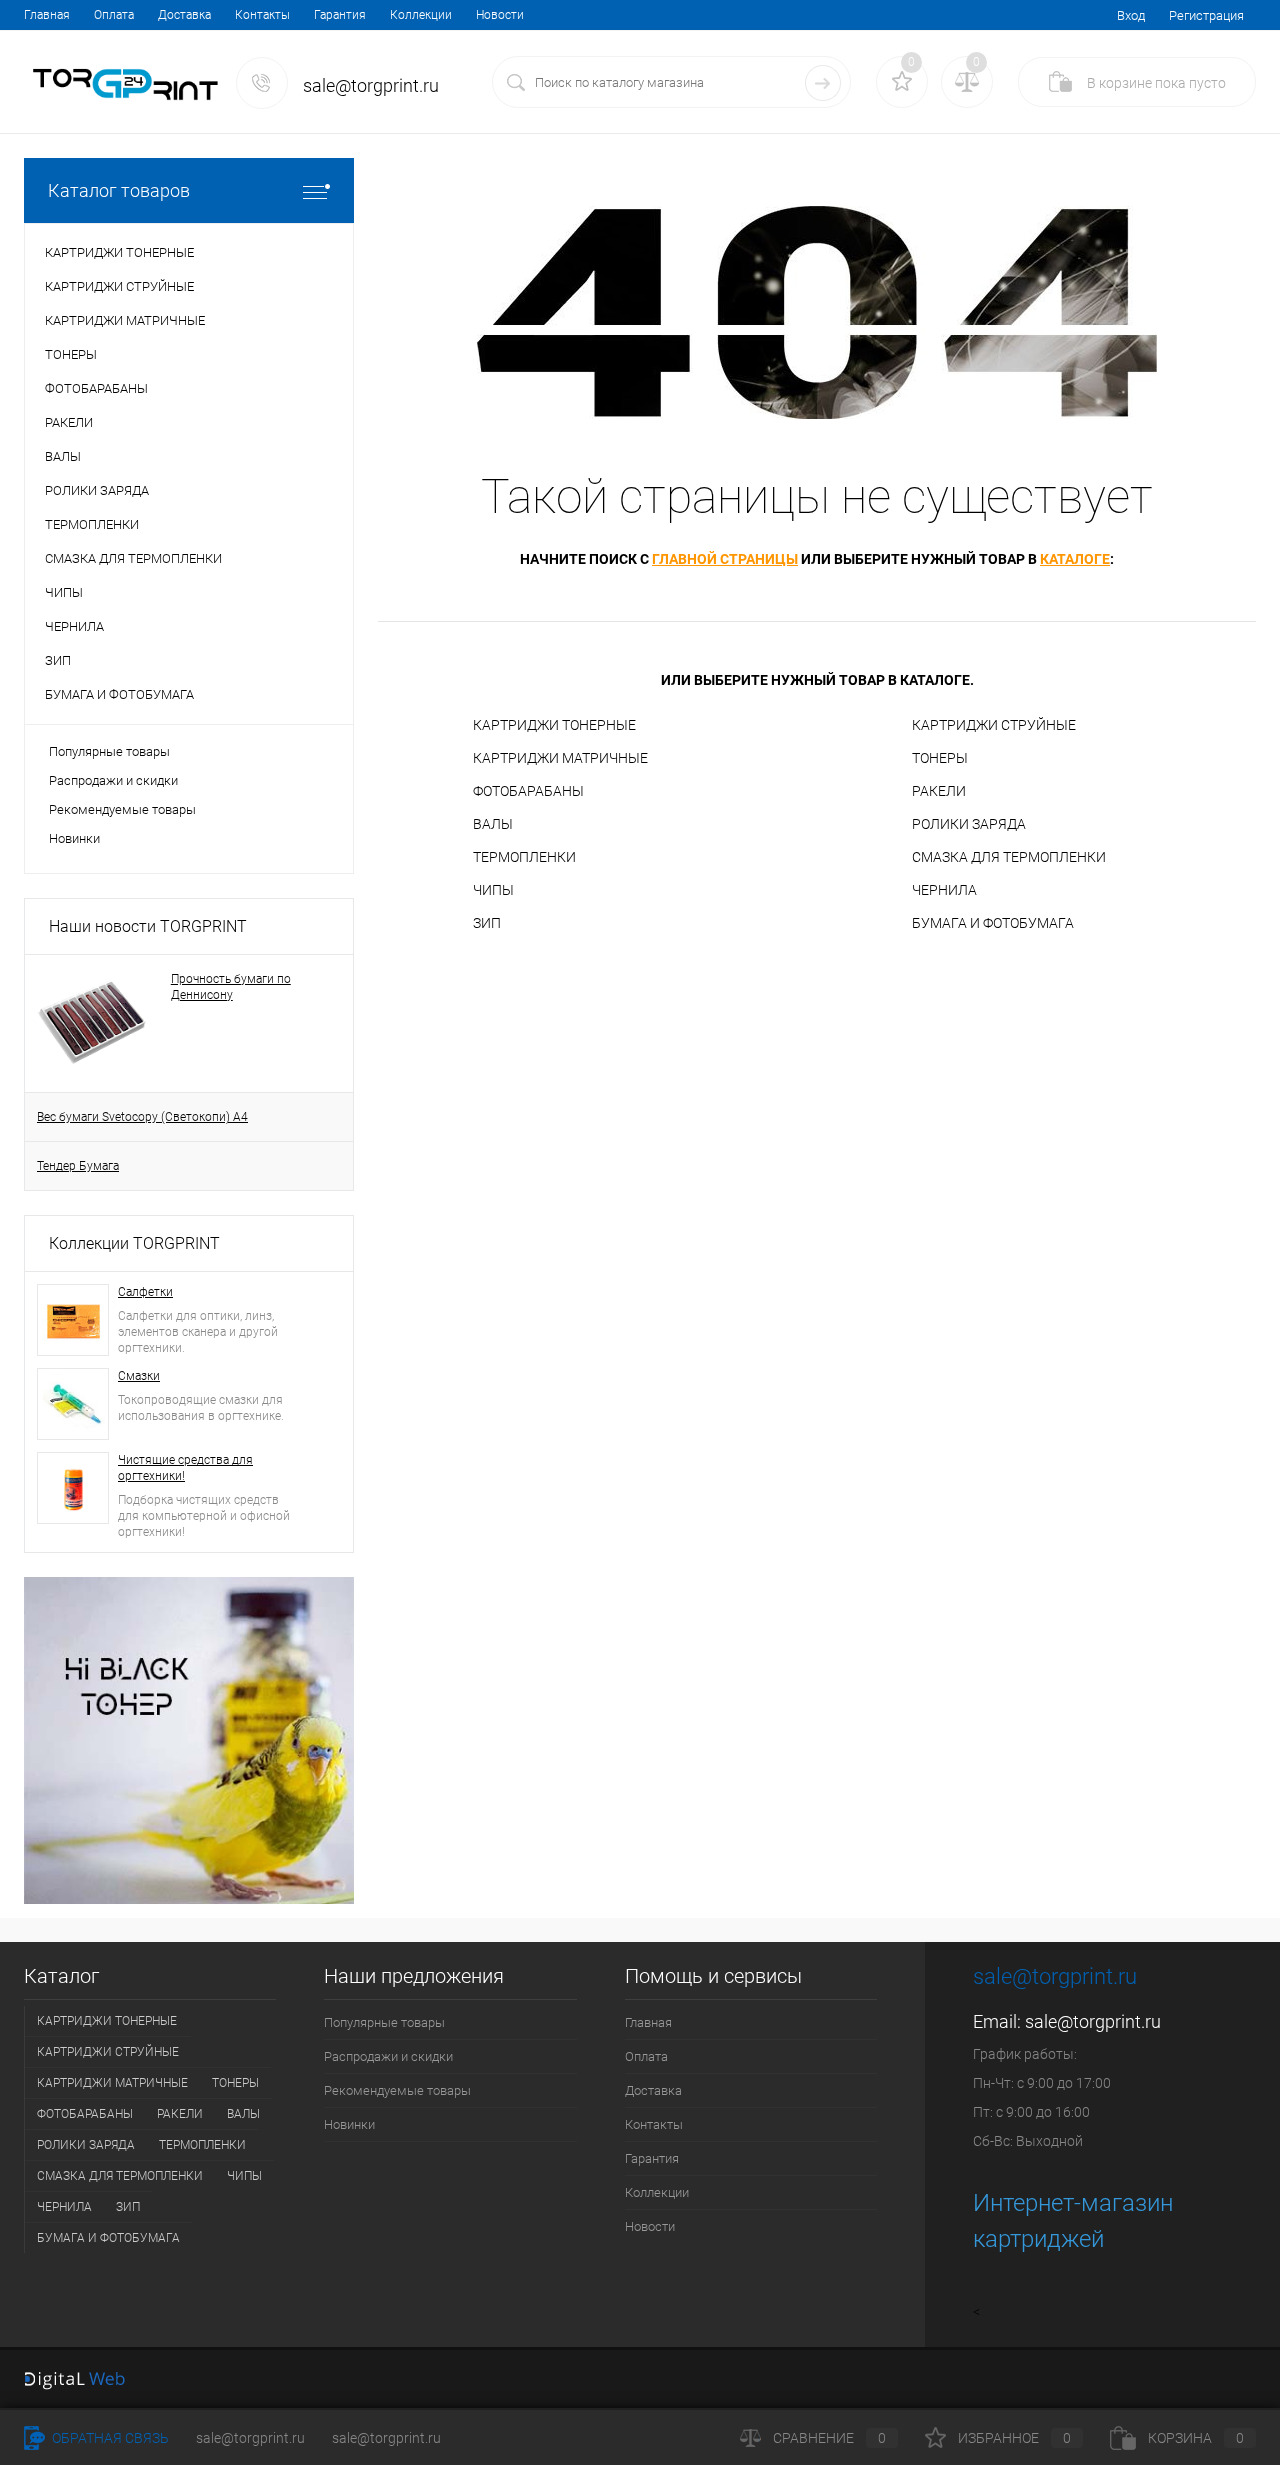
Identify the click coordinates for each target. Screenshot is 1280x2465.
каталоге (1075, 559)
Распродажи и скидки (113, 780)
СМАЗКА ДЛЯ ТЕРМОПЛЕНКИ (1009, 857)
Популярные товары (109, 751)
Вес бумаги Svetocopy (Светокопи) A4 (142, 1117)
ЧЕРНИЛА (944, 890)
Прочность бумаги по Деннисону (231, 987)
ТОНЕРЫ (940, 758)
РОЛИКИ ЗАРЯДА (969, 824)
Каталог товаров (119, 190)
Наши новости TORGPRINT (148, 926)
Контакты (262, 15)
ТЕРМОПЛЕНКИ (524, 857)
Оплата (114, 15)
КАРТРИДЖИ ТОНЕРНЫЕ (554, 725)
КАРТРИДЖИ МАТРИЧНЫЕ (560, 758)
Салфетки (145, 1292)
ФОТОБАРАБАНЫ (528, 791)
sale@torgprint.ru (1093, 2021)
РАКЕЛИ (939, 791)
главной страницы (725, 559)
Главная (47, 15)
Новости (500, 15)
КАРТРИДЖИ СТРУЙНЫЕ (994, 725)
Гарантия (340, 15)
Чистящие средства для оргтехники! (185, 1468)
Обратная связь (109, 2438)
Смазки (139, 1376)
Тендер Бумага (78, 1166)
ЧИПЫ (493, 890)
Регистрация (1206, 15)
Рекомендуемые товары (122, 809)
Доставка (184, 15)
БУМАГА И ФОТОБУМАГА (993, 923)
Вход (1131, 15)
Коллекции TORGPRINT (134, 1243)
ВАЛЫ (493, 824)
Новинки (74, 838)
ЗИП (487, 923)
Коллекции (421, 15)
